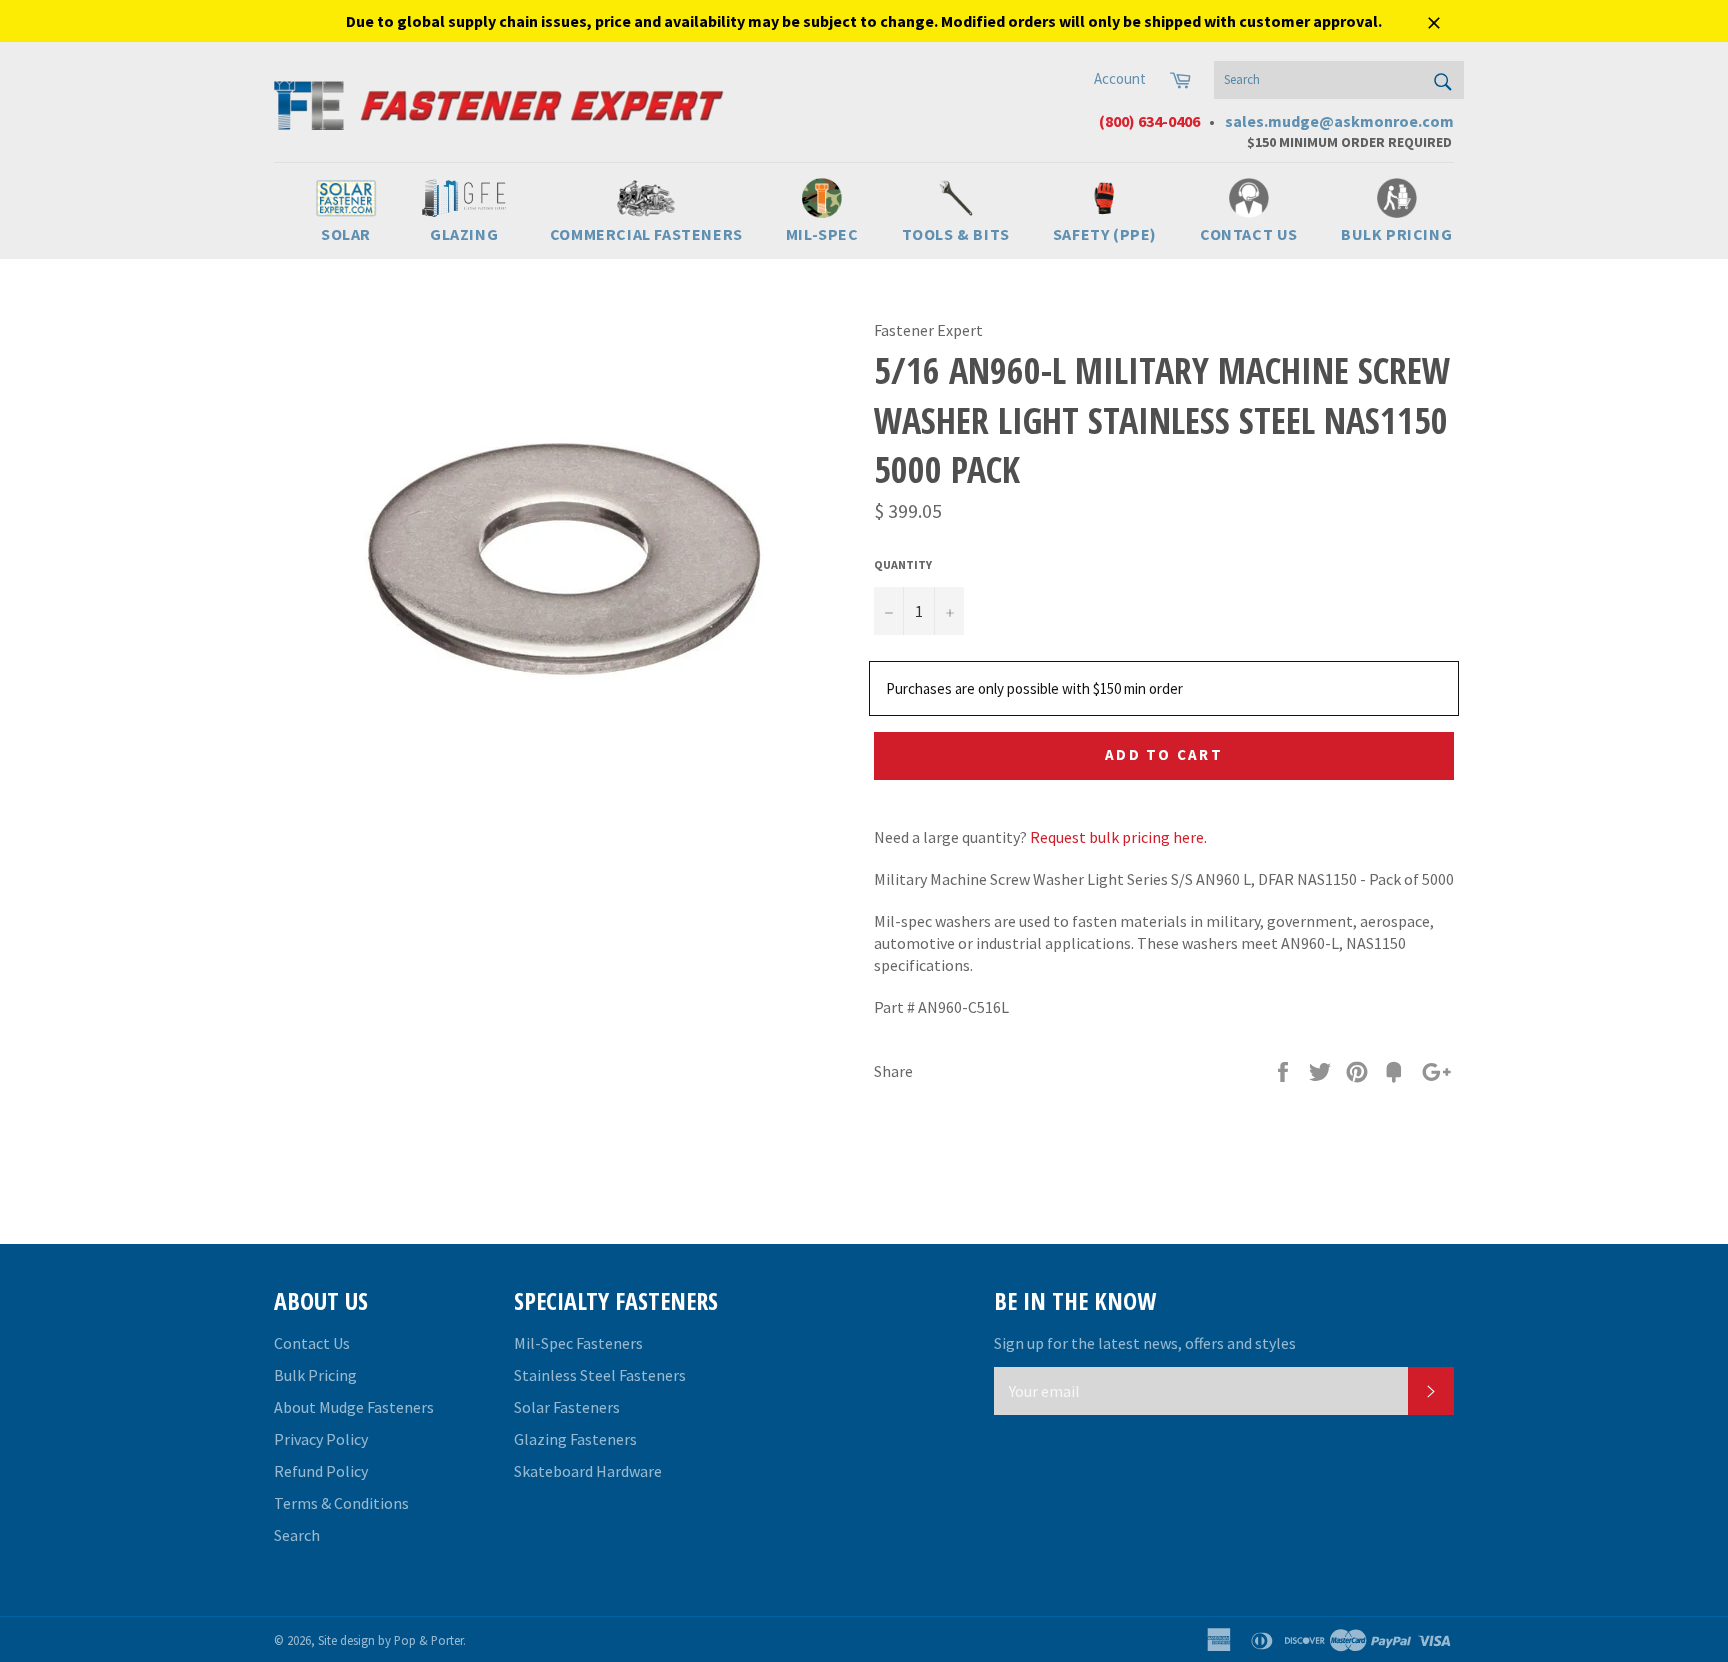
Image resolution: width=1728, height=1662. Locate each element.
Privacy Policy (321, 1439)
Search (297, 1535)
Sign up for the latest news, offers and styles (1145, 1343)
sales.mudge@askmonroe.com (1339, 121)
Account (1120, 78)
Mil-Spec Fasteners (578, 1343)
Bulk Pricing (315, 1375)
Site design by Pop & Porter (390, 1640)
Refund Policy (321, 1471)
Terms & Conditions (341, 1503)
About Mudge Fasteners (354, 1407)
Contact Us (312, 1343)
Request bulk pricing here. (1118, 837)
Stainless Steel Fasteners (600, 1375)
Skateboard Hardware (588, 1471)
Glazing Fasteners (575, 1439)
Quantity (903, 564)
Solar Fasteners (567, 1407)
